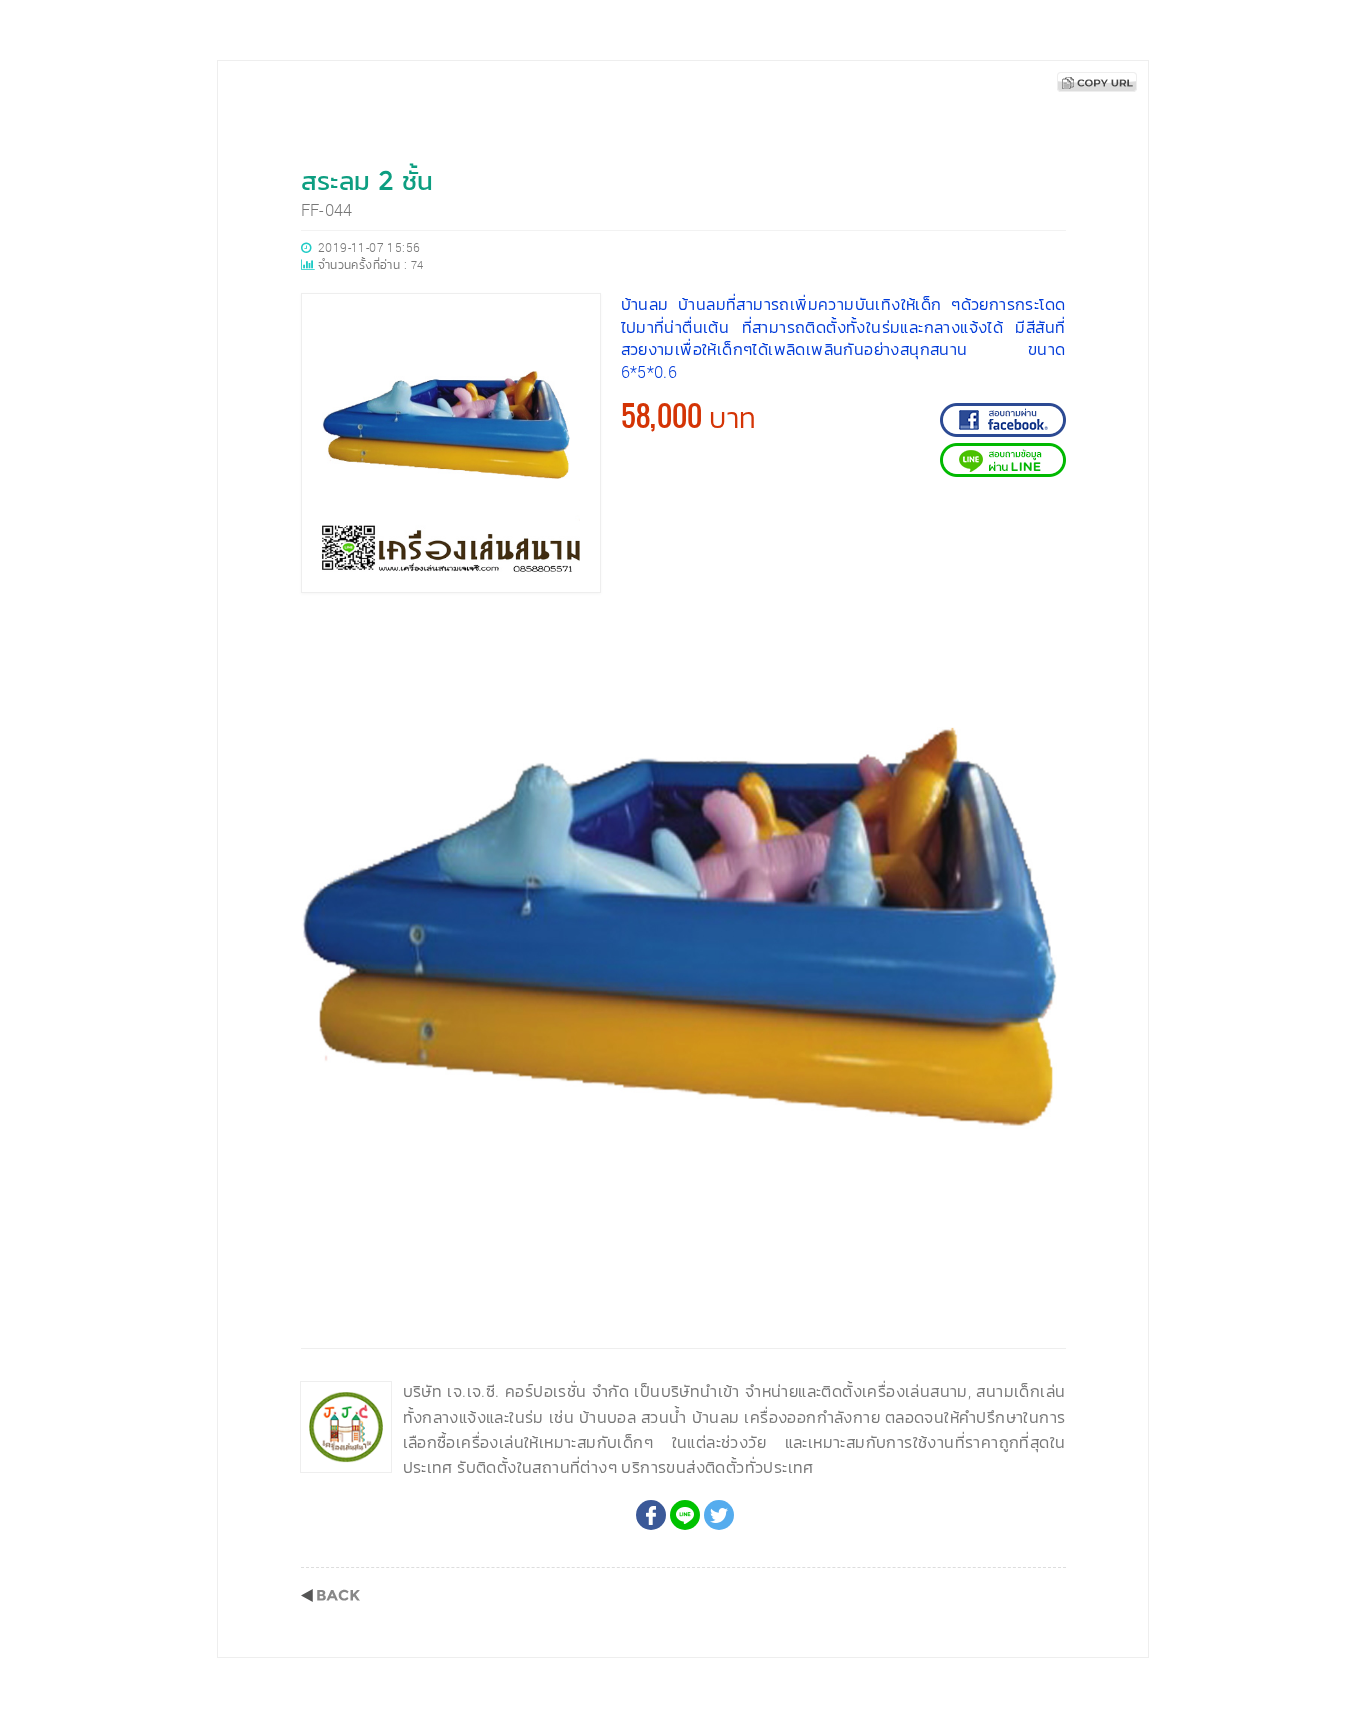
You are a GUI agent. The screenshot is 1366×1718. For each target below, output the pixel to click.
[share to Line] (685, 1515)
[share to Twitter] (719, 1515)
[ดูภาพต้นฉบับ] (1045, 634)
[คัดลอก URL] (1097, 82)
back (330, 1595)
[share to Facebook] (651, 1515)
